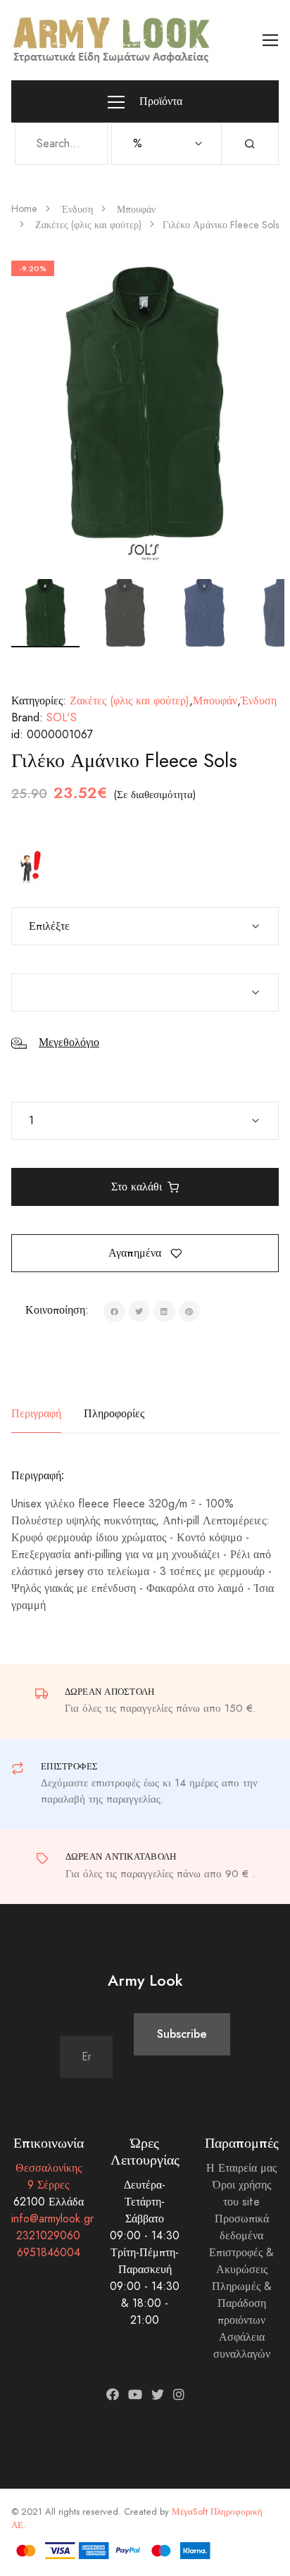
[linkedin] (164, 1311)
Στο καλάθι (137, 1187)
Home (24, 209)
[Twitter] (158, 2395)
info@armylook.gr (52, 2219)
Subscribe (182, 2034)
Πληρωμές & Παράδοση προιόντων (242, 2303)
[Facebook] (113, 2395)
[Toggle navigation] (271, 41)
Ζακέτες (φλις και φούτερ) (88, 225)
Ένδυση (77, 210)
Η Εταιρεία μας (241, 2168)
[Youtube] (135, 2395)
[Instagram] (179, 2395)
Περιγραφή (36, 1413)
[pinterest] (190, 1311)
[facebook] (114, 1311)
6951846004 (49, 2253)
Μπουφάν (136, 210)
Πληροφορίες (114, 1413)
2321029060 (48, 2236)
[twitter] (140, 1311)
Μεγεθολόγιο (69, 1043)
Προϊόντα (159, 101)
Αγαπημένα (137, 1253)
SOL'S (62, 718)
